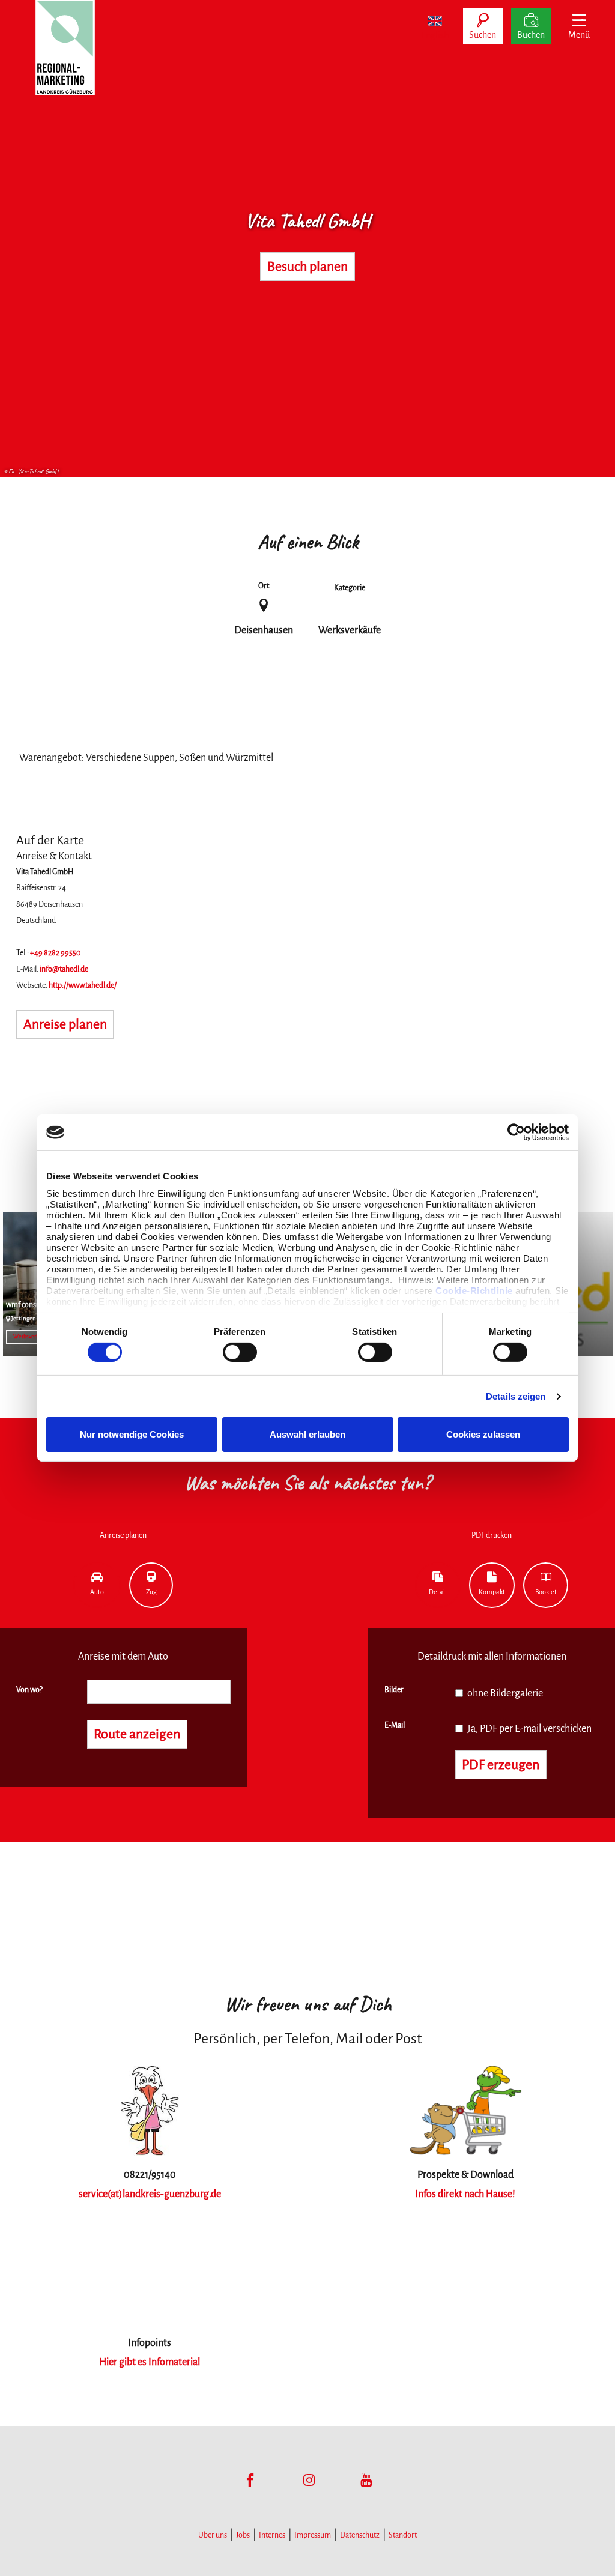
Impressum (313, 2535)
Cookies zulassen (483, 1434)
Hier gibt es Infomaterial (150, 2362)
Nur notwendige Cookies (132, 1434)
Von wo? (29, 1690)
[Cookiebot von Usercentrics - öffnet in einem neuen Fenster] (516, 1132)
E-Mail (395, 1725)
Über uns (213, 2535)
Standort (403, 2535)
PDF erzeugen (501, 1765)
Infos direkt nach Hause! (465, 2194)
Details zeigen (516, 1396)
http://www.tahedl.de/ (83, 985)
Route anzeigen (137, 1734)
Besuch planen (307, 267)
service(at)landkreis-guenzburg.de (150, 2194)
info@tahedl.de (64, 969)
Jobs (243, 2535)
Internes (272, 2535)
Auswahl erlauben (307, 1434)
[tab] (97, 1585)
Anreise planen (65, 1024)
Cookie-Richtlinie (474, 1290)
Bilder (394, 1690)
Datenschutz (360, 2535)
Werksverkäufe (32, 1337)
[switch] (240, 1352)
